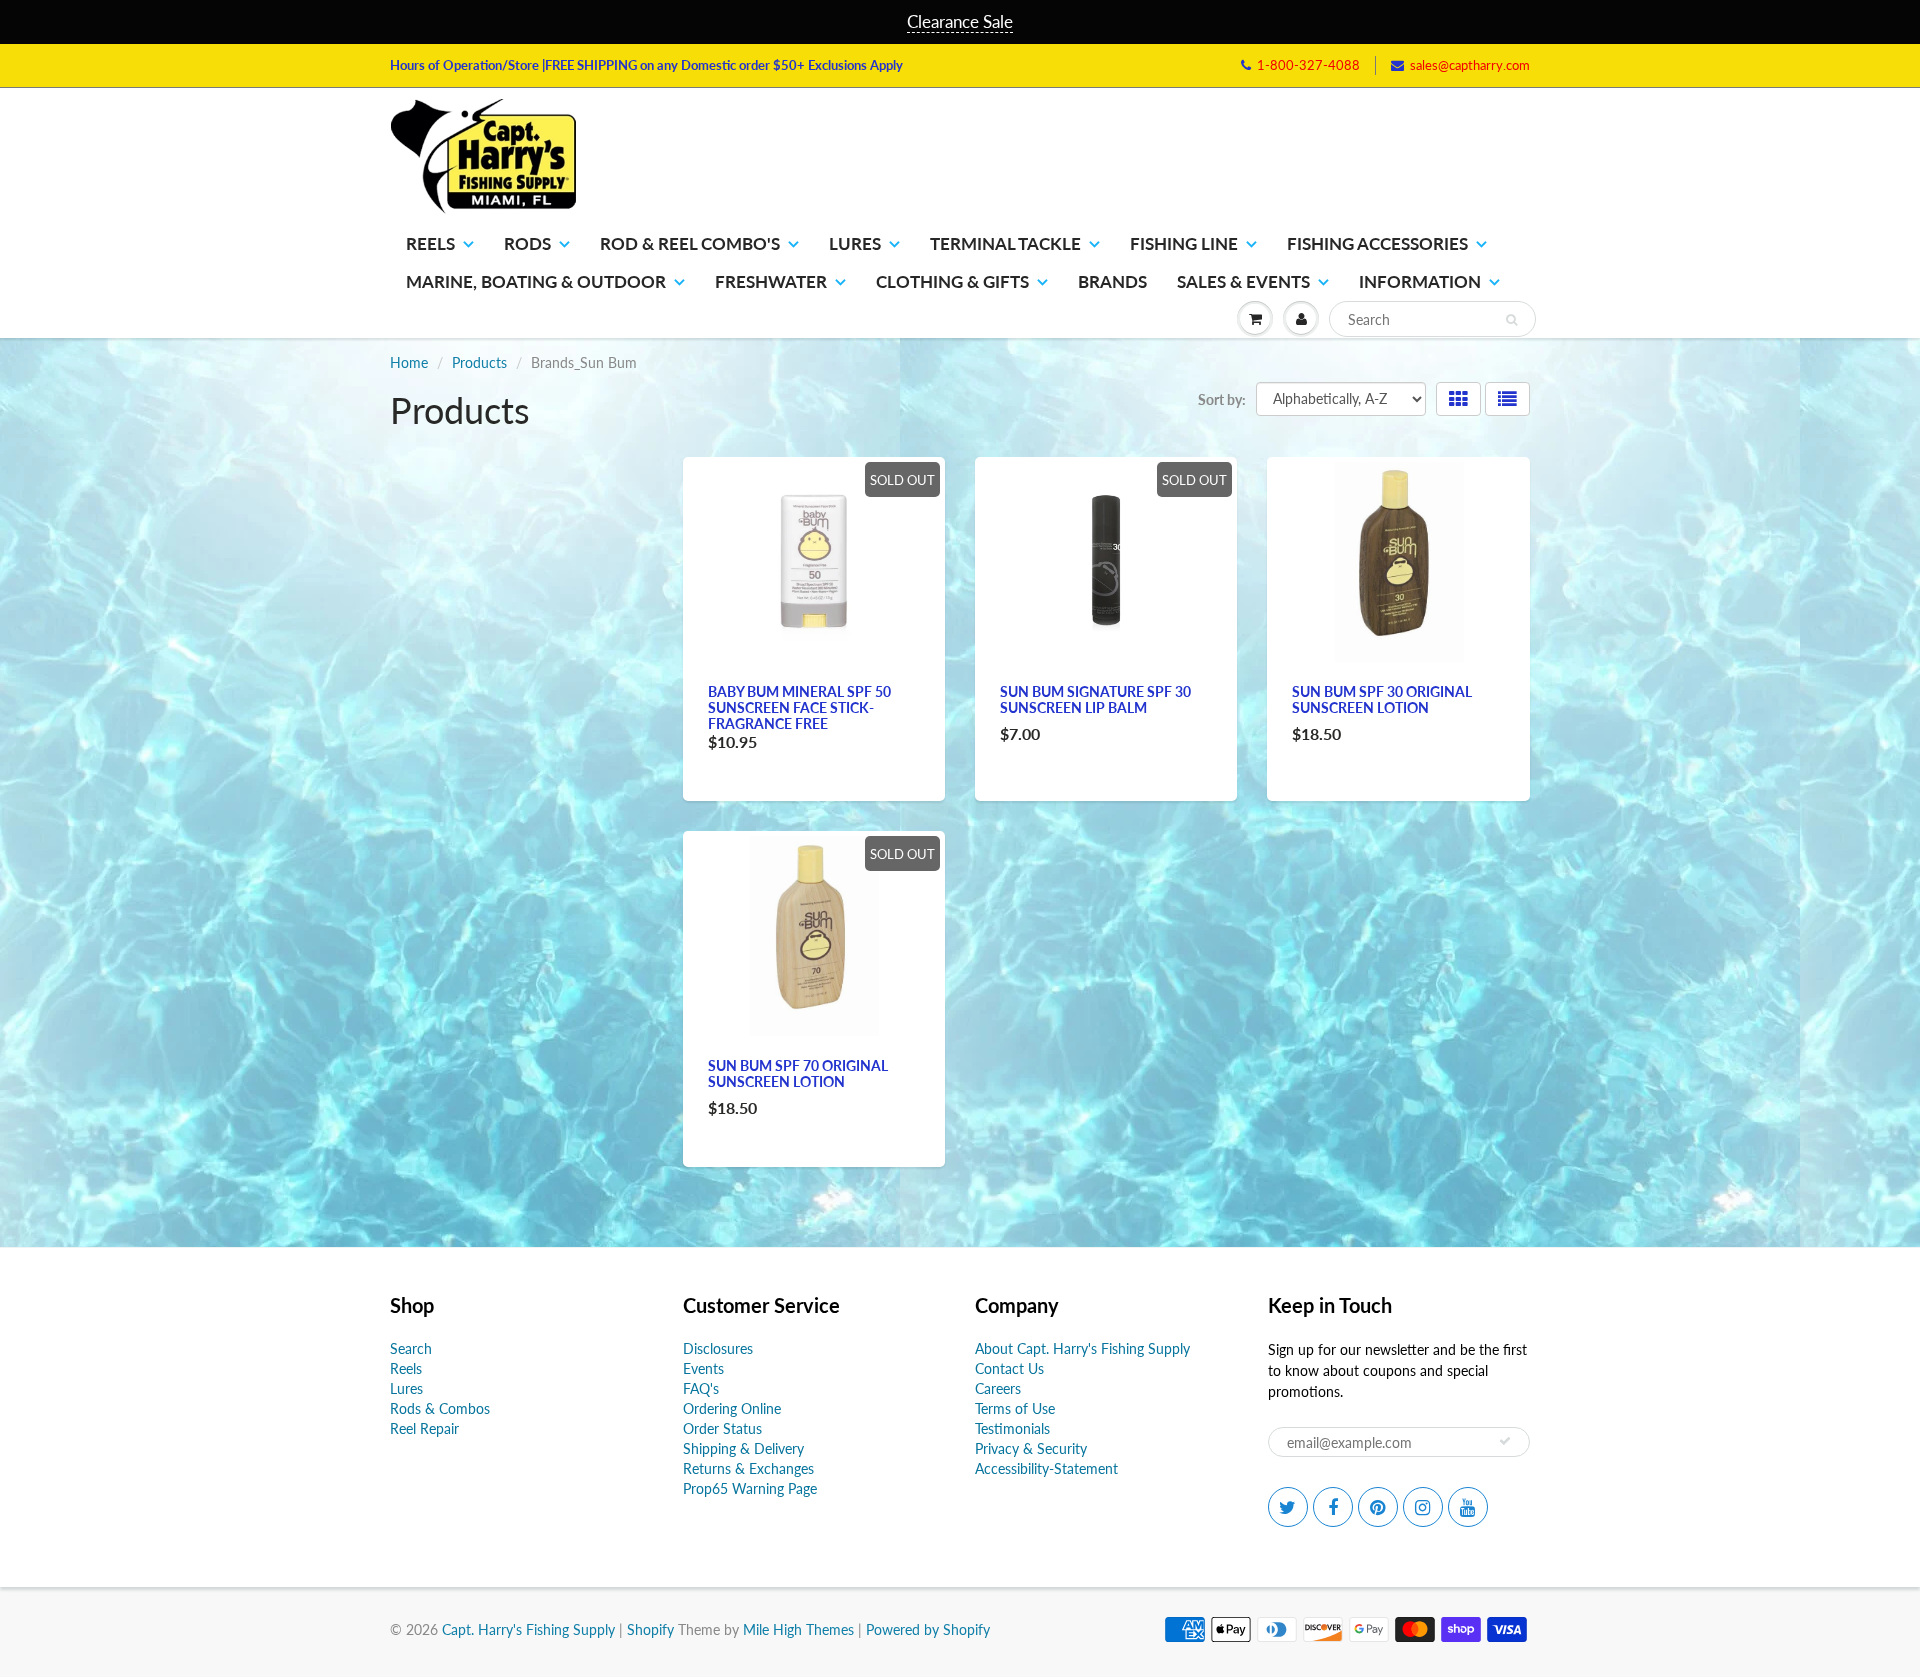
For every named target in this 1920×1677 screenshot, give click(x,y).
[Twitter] (1288, 1507)
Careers (998, 1388)
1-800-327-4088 (1308, 65)
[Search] (1511, 320)
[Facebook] (1333, 1507)
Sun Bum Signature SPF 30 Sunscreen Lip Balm (1095, 699)
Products (479, 362)
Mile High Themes (798, 1629)
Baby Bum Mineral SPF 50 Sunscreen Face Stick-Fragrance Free (799, 707)
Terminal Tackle (1005, 243)
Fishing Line (1184, 243)
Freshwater (771, 281)
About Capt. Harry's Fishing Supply (1082, 1348)
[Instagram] (1423, 1507)
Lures (855, 243)
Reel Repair (424, 1428)
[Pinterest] (1378, 1507)
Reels (430, 243)
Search (411, 1348)
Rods (527, 243)
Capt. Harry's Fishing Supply (528, 1629)
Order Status (722, 1428)
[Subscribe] (1505, 1441)
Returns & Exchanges (748, 1468)
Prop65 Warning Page (750, 1488)
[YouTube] (1468, 1507)
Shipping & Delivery (743, 1448)
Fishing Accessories (1377, 243)
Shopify (650, 1629)
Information (1420, 281)
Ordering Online (732, 1408)
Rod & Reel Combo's (690, 243)
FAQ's (701, 1388)
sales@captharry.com (1470, 65)
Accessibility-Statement (1046, 1468)
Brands (1112, 281)
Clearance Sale (960, 21)
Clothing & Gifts (952, 281)
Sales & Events (1243, 281)
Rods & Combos (440, 1408)
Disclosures (718, 1348)
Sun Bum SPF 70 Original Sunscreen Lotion (798, 1073)
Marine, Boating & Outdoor (536, 281)
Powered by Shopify (928, 1629)
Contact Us (1009, 1368)
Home (409, 362)
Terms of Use (1015, 1408)
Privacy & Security (1031, 1448)
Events (703, 1368)
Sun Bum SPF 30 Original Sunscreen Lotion (1382, 699)
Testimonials (1012, 1428)
